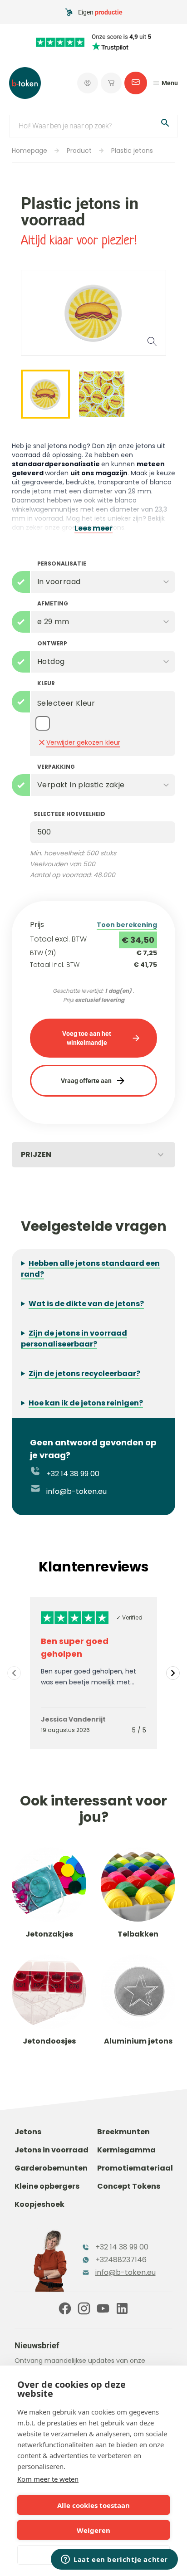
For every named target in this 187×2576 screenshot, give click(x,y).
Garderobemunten (51, 2168)
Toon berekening (127, 925)
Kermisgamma (126, 2150)
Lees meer (93, 528)
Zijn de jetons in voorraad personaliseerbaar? (74, 1339)
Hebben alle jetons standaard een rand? (90, 1269)
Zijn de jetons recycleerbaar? (84, 1373)
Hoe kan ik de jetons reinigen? (86, 1403)
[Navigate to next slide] (173, 1673)
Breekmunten (123, 2132)
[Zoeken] (165, 124)
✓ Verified (129, 1617)
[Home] (25, 83)
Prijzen (36, 1154)
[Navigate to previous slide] (14, 1673)
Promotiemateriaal (135, 2168)
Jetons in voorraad (52, 2150)
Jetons (28, 2132)
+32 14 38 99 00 (72, 1474)
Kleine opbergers (47, 2186)
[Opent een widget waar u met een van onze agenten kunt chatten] (114, 2560)
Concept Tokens (129, 2186)
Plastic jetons (132, 151)
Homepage (30, 151)
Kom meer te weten (48, 2479)
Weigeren (93, 2530)
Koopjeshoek (39, 2204)
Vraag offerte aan (86, 1081)
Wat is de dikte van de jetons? (86, 1304)
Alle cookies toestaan (93, 2505)
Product (79, 151)
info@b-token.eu (76, 1491)
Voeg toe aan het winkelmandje (87, 1038)
